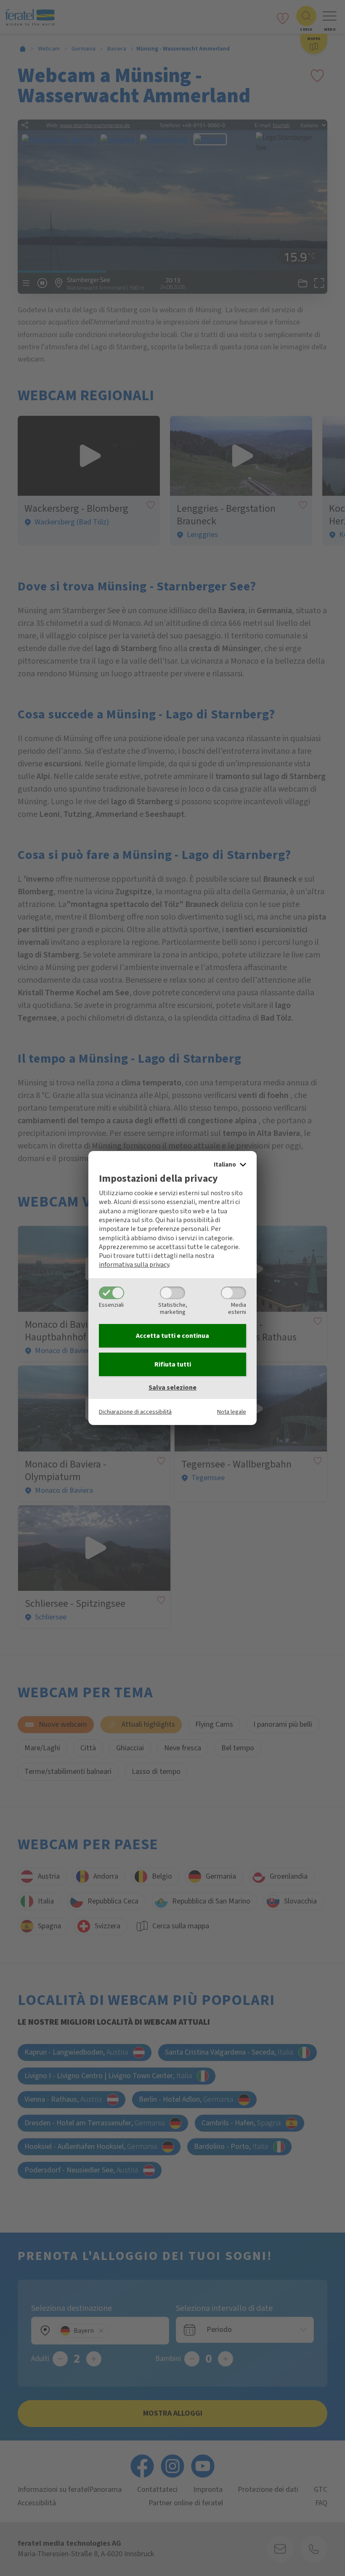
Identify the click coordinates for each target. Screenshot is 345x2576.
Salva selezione (172, 1388)
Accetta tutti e (172, 1336)
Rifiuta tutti (173, 1364)
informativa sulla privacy (134, 1265)
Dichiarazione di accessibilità (135, 1412)
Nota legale (232, 1412)
